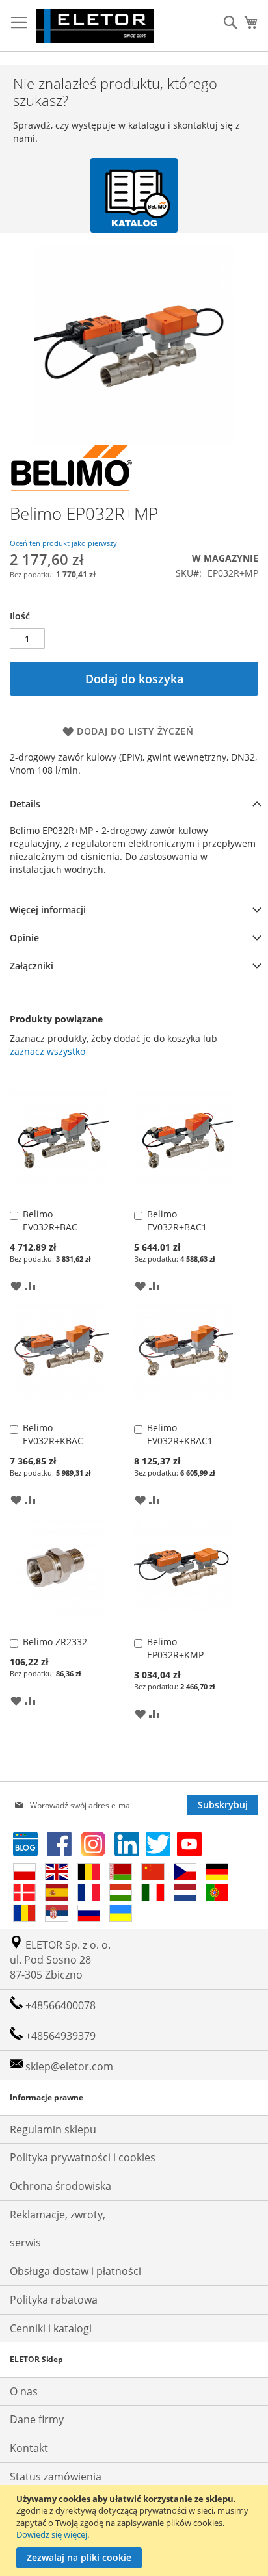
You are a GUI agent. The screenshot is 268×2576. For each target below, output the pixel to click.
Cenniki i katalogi (51, 2328)
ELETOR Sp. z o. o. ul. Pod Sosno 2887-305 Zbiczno (60, 1960)
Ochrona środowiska (60, 2186)
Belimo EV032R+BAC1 (177, 1220)
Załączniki (32, 966)
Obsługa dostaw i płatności (75, 2271)
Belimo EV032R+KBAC (53, 1434)
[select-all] (47, 1052)
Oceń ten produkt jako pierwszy (63, 543)
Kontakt (29, 2448)
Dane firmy (37, 2419)
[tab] (134, 804)
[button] (16, 1285)
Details (25, 804)
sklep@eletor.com (69, 2066)
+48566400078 (59, 2005)
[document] (136, 2530)
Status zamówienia (56, 2477)
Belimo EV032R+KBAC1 (180, 1434)
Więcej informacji (48, 910)
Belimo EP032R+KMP (175, 1648)
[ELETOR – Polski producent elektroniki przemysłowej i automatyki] (95, 26)
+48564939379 (59, 2036)
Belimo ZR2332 (55, 1642)
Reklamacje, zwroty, (58, 2215)
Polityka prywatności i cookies (83, 2157)
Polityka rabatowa (54, 2300)
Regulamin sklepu (53, 2129)
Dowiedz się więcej (52, 2534)
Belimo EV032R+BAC (50, 1220)
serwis (25, 2243)
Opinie (24, 938)
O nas (24, 2391)
